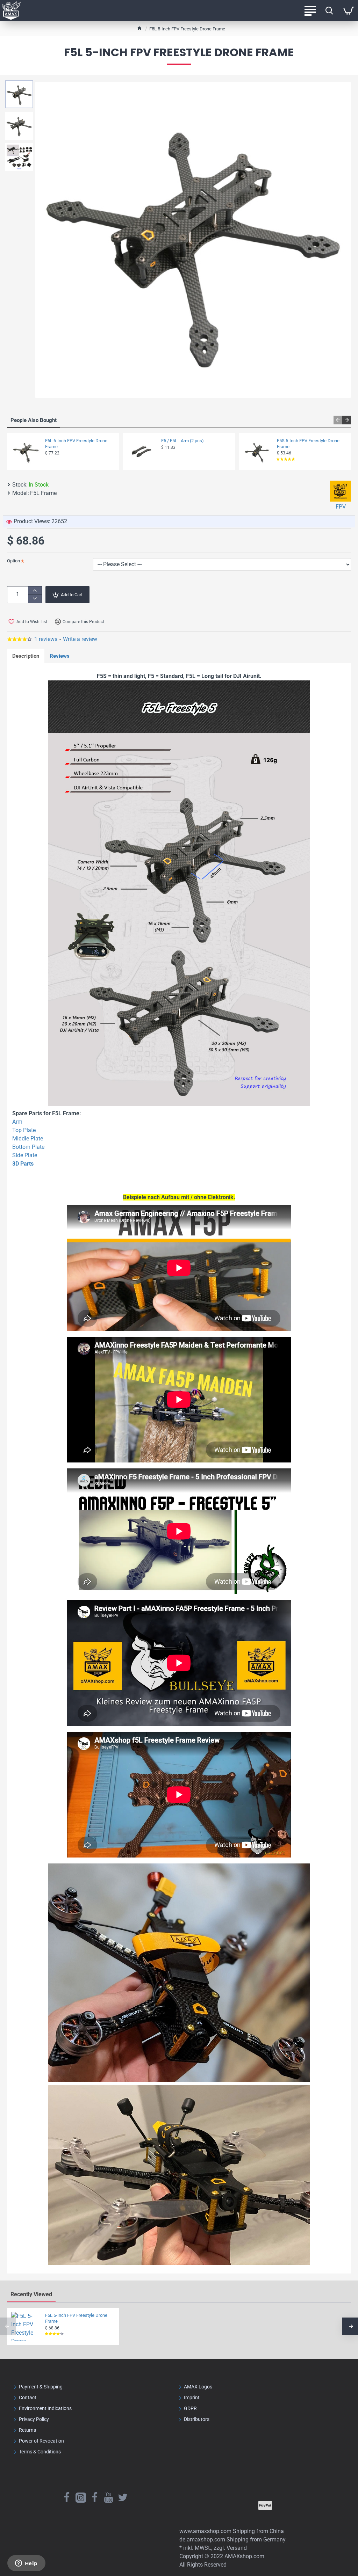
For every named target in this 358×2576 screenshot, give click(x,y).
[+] (35, 590)
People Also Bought (34, 420)
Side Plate (25, 1155)
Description (26, 656)
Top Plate (24, 1130)
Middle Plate (28, 1139)
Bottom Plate (28, 1147)
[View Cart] (348, 10)
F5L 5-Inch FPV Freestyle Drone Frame (76, 2318)
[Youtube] (109, 2497)
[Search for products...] (329, 10)
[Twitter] (123, 2497)
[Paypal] (265, 2505)
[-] (35, 599)
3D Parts (23, 1164)
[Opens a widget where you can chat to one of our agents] (26, 2564)
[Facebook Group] (95, 2497)
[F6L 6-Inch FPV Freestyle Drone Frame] (26, 452)
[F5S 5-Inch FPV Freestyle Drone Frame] (257, 452)
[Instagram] (81, 2497)
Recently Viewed (31, 2294)
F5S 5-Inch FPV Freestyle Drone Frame (308, 444)
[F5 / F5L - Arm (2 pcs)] (141, 452)
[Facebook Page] (67, 2497)
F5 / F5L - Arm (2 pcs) (182, 441)
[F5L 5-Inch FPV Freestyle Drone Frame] (26, 2326)
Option (13, 561)
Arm (17, 1122)
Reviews (60, 656)
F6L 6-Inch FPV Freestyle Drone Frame (76, 444)
